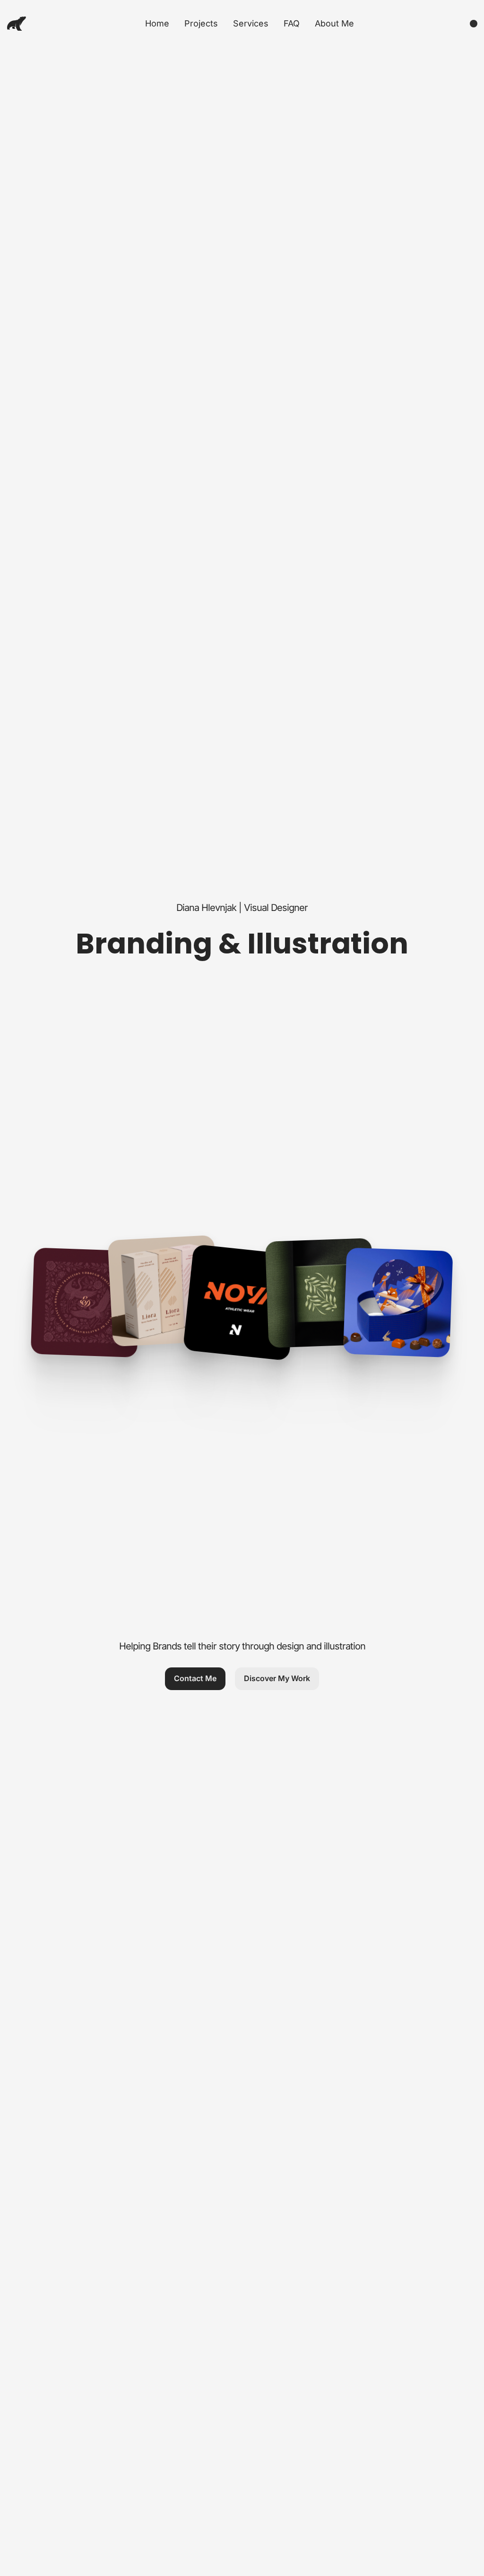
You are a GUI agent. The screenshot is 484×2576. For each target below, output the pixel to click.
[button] (195, 1679)
